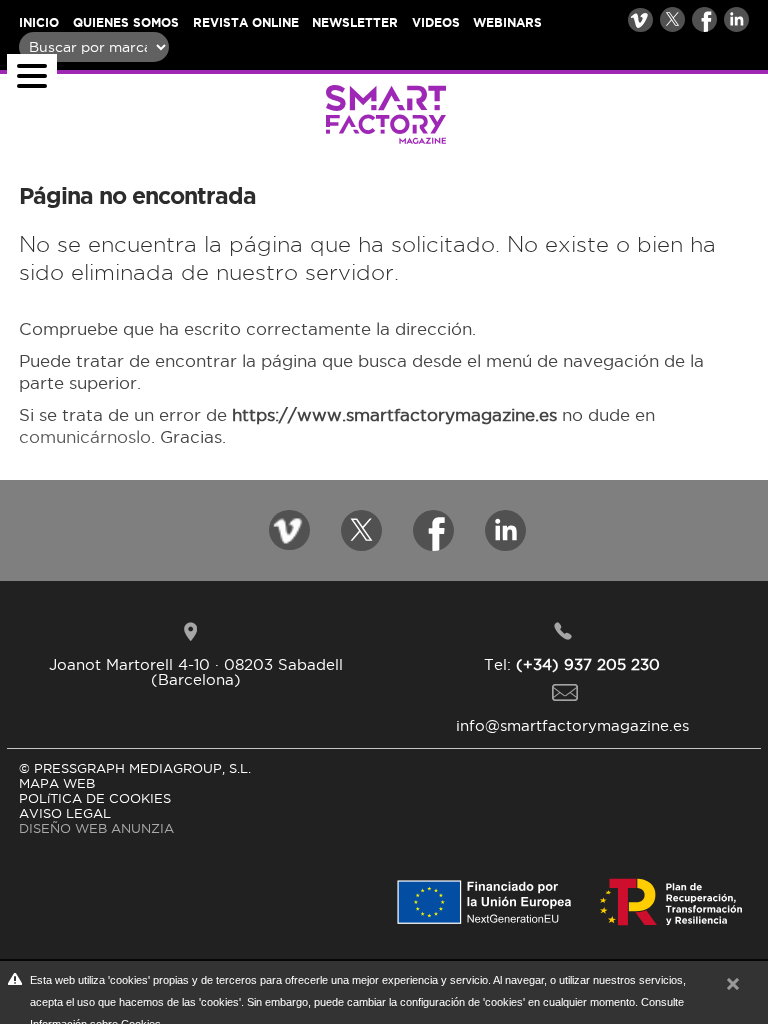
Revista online (246, 22)
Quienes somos (126, 22)
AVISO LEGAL (65, 813)
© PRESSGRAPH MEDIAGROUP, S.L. (135, 768)
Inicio (39, 22)
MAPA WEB (57, 783)
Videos (436, 22)
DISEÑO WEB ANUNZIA (96, 828)
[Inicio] (232, 115)
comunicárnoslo (85, 437)
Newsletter (355, 22)
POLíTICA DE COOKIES (95, 798)
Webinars (507, 22)
